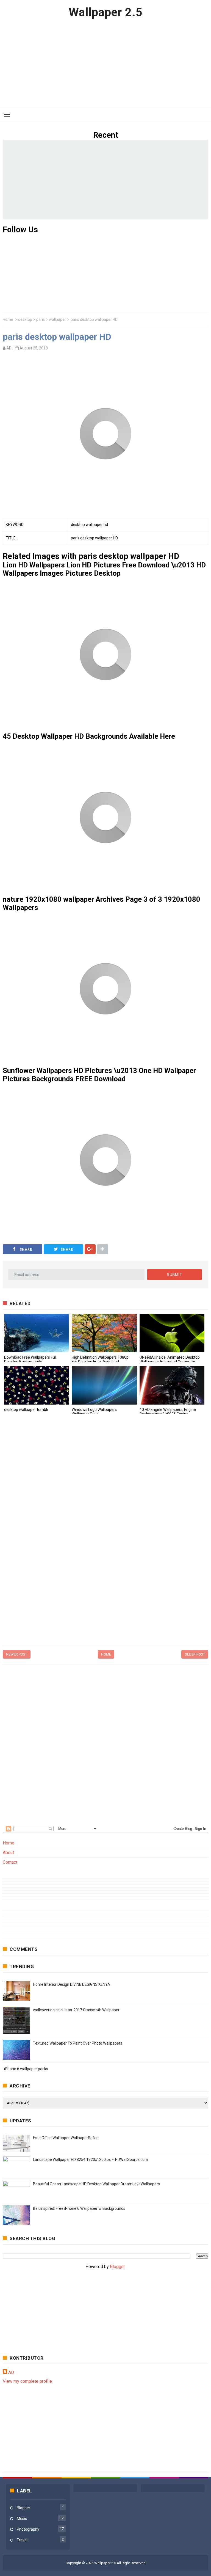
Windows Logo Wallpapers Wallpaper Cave (94, 1412)
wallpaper (57, 319)
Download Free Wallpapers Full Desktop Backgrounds (30, 1359)
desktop (25, 319)
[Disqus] (105, 1494)
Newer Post (17, 1654)
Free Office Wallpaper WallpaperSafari (66, 2138)
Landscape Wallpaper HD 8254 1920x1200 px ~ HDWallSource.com (91, 2159)
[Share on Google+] (90, 1249)
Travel (22, 2540)
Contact (10, 1862)
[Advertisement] (105, 63)
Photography (28, 2529)
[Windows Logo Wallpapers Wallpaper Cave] (104, 1385)
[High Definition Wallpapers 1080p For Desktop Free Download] (104, 1333)
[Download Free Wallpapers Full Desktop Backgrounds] (37, 1333)
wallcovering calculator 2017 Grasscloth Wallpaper (76, 2010)
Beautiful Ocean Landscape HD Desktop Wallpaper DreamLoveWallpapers (96, 2184)
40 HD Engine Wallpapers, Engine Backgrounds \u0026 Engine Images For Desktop (168, 1414)
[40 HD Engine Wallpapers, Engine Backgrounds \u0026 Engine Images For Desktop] (172, 1385)
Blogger (117, 2267)
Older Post (195, 1654)
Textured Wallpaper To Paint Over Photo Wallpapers (78, 2043)
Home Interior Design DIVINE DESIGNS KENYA (72, 1984)
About (8, 1853)
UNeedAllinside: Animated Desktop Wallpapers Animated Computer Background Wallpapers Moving (170, 1362)
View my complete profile (27, 2381)
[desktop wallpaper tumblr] (37, 1385)
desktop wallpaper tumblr (26, 1410)
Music (22, 2519)
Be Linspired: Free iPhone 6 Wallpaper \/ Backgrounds (79, 2208)
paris (41, 319)
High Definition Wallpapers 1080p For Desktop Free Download (100, 1359)
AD (11, 2372)
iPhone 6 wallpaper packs (26, 2069)
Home (8, 319)
